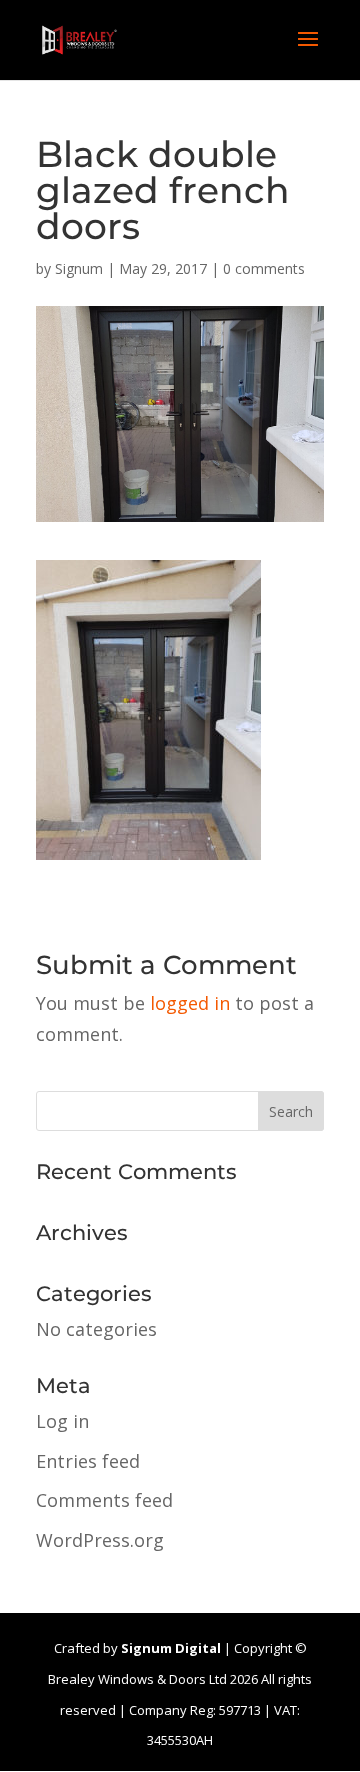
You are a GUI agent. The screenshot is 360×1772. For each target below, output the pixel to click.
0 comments (264, 268)
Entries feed (88, 1461)
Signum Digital (171, 1648)
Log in (62, 1421)
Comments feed (104, 1500)
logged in (190, 1003)
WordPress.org (100, 1540)
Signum (79, 268)
